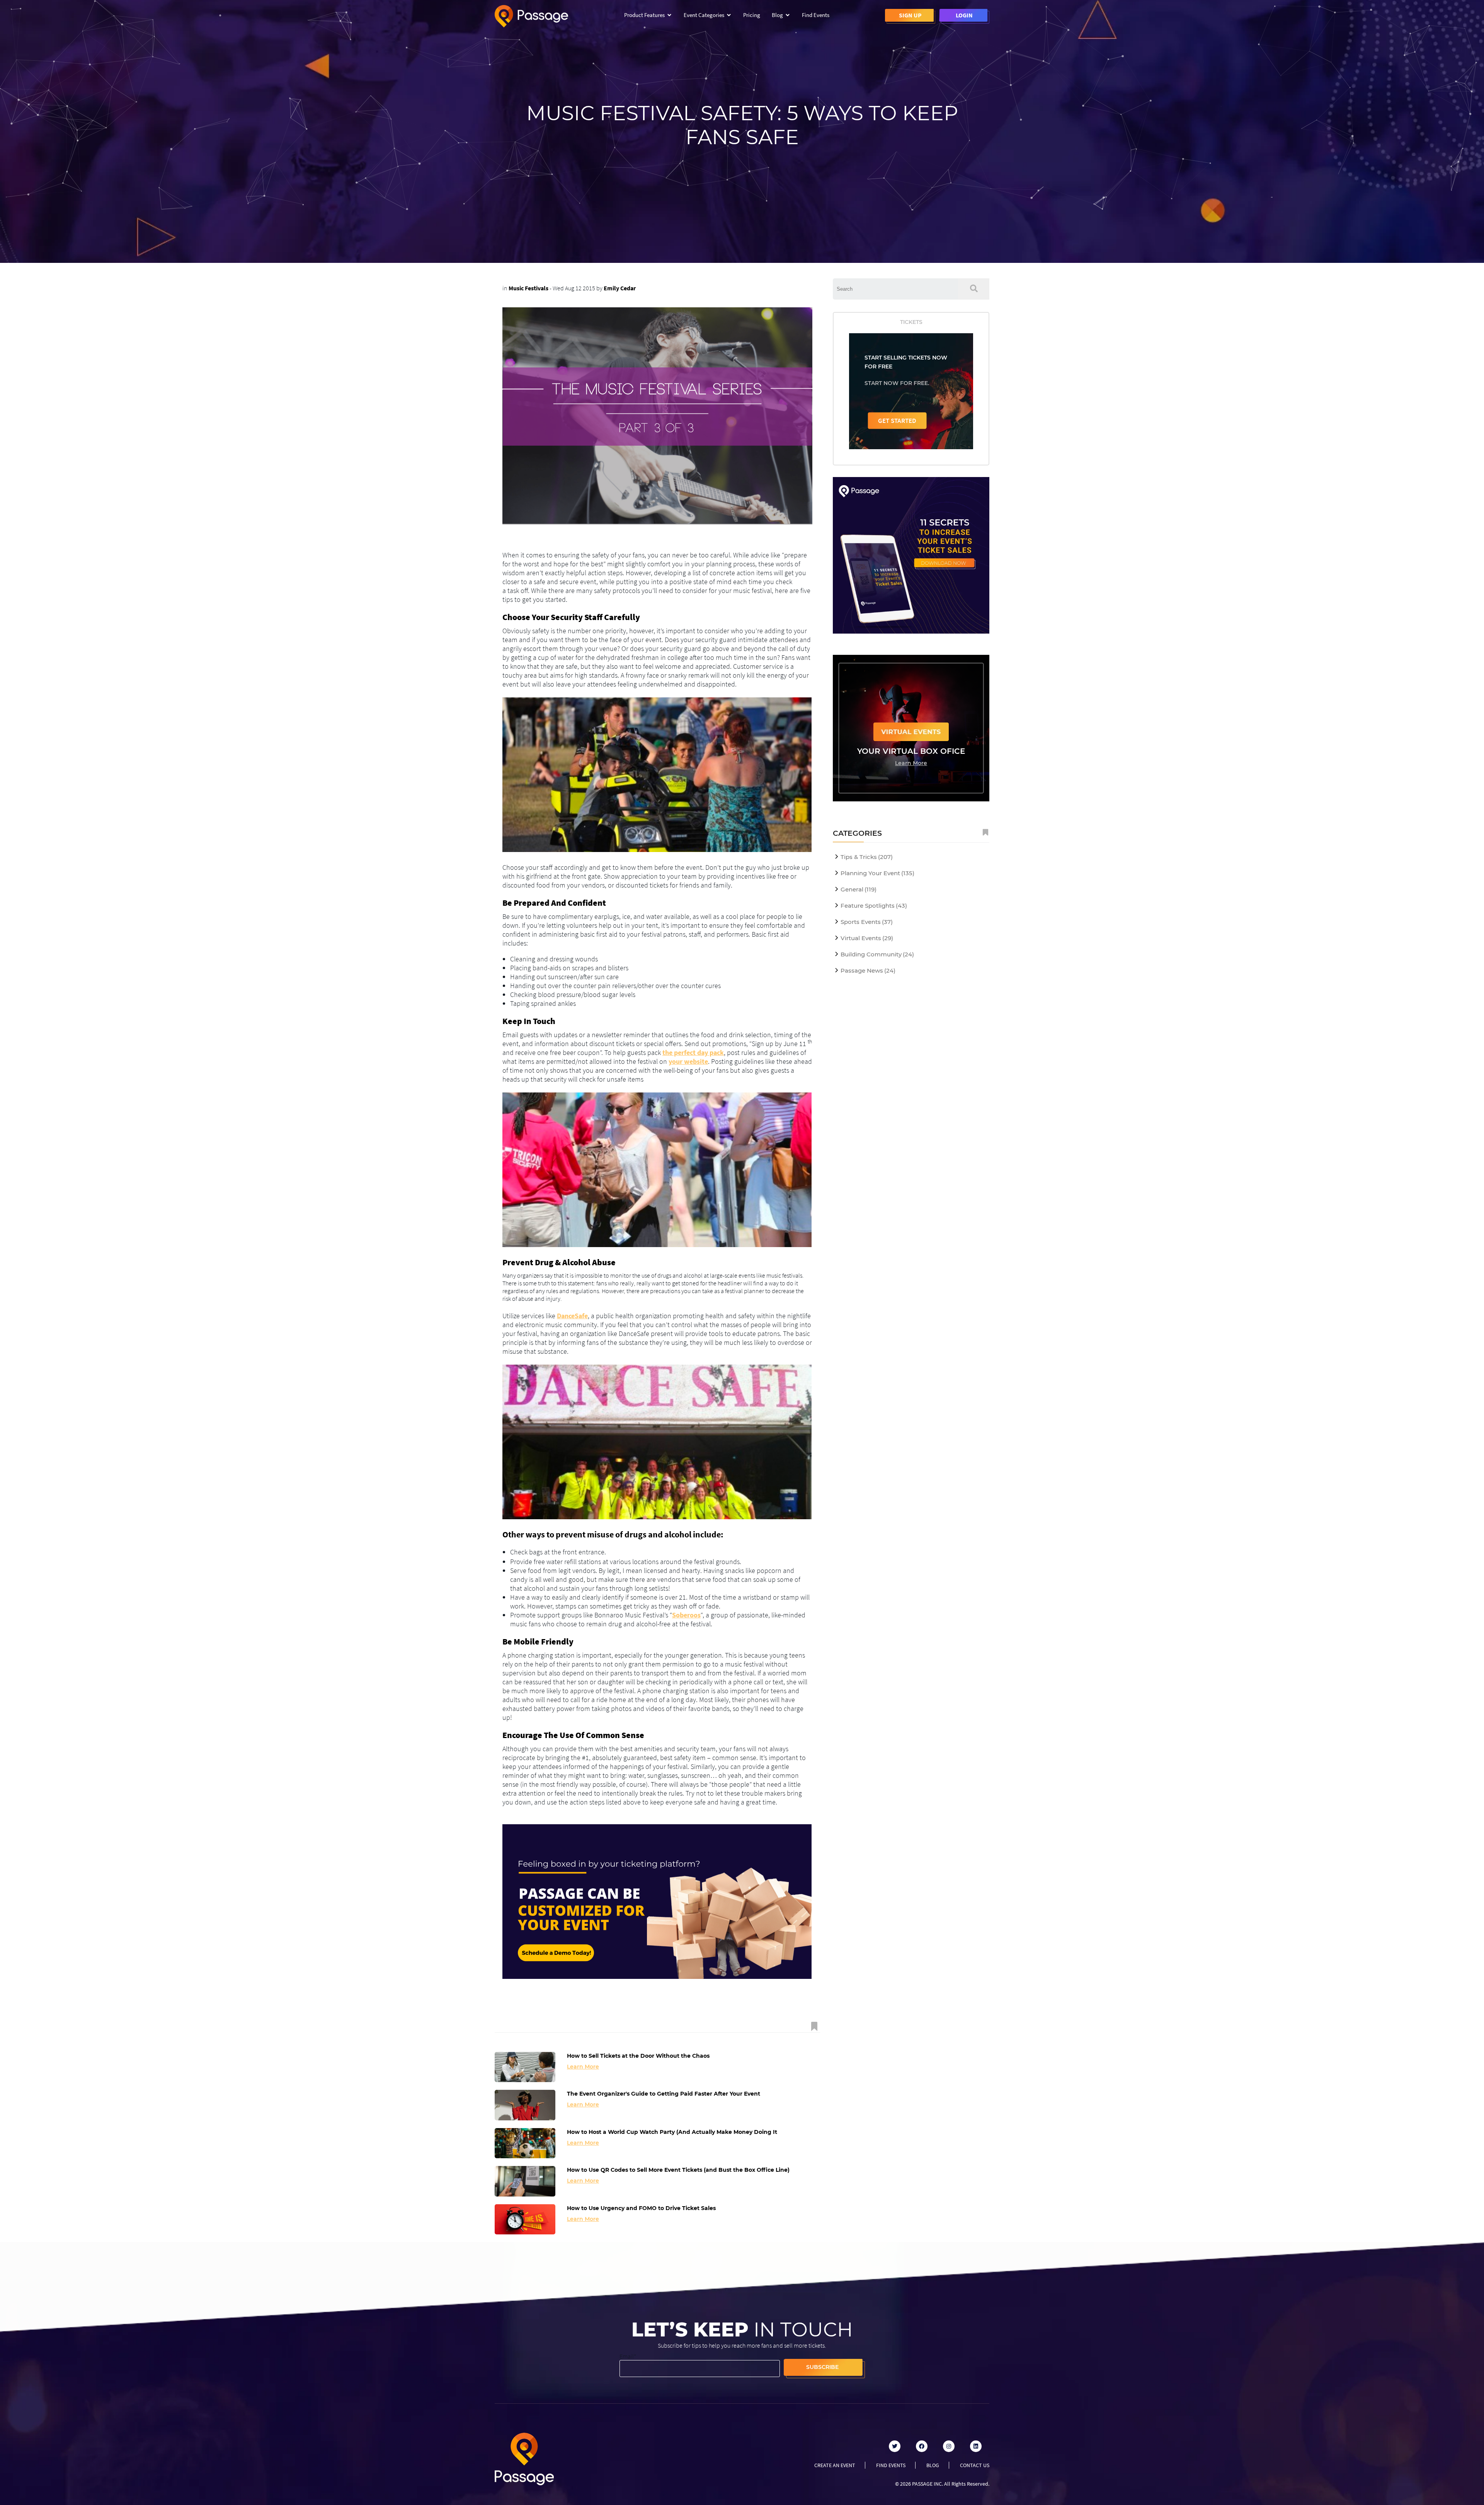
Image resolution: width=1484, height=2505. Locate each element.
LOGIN (964, 15)
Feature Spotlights (874, 906)
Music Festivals (528, 288)
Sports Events (867, 922)
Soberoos (686, 1615)
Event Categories (704, 15)
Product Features (644, 15)
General (859, 889)
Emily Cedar (620, 288)
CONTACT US (975, 2465)
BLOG (933, 2465)
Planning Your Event (877, 873)
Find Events (816, 15)
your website (688, 1061)
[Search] (974, 289)
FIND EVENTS (891, 2465)
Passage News (868, 970)
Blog (777, 15)
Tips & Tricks (867, 857)
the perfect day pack (693, 1052)
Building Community (877, 954)
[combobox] (895, 289)
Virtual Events (867, 938)
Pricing (752, 15)
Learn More (583, 2067)
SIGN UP (910, 15)
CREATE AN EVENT (835, 2465)
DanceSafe (572, 1316)
